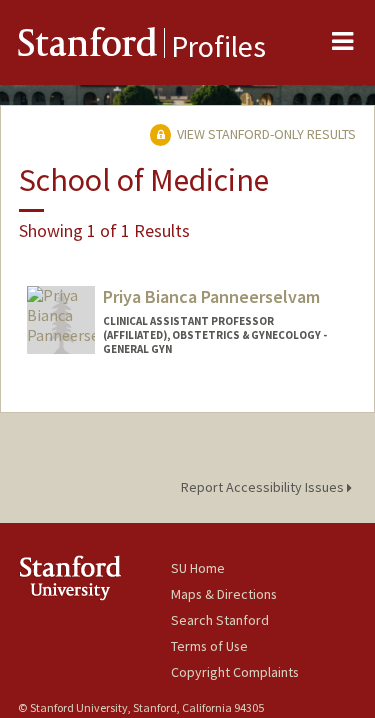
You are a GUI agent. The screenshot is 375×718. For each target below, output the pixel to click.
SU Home (198, 568)
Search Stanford (220, 620)
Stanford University (94, 577)
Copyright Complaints (235, 672)
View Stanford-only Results (265, 134)
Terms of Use (209, 646)
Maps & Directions (224, 594)
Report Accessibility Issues (264, 487)
